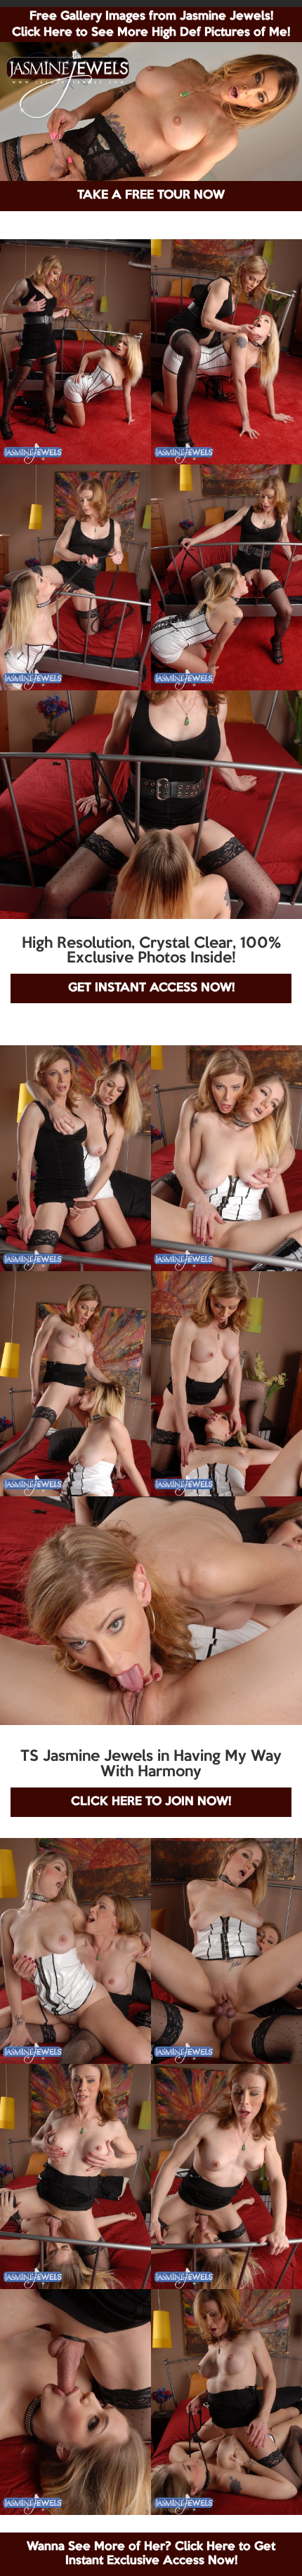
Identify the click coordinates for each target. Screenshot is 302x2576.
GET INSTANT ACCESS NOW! (151, 988)
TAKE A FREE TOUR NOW (151, 195)
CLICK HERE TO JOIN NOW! (151, 1802)
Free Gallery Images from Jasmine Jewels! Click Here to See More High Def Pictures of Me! (151, 25)
